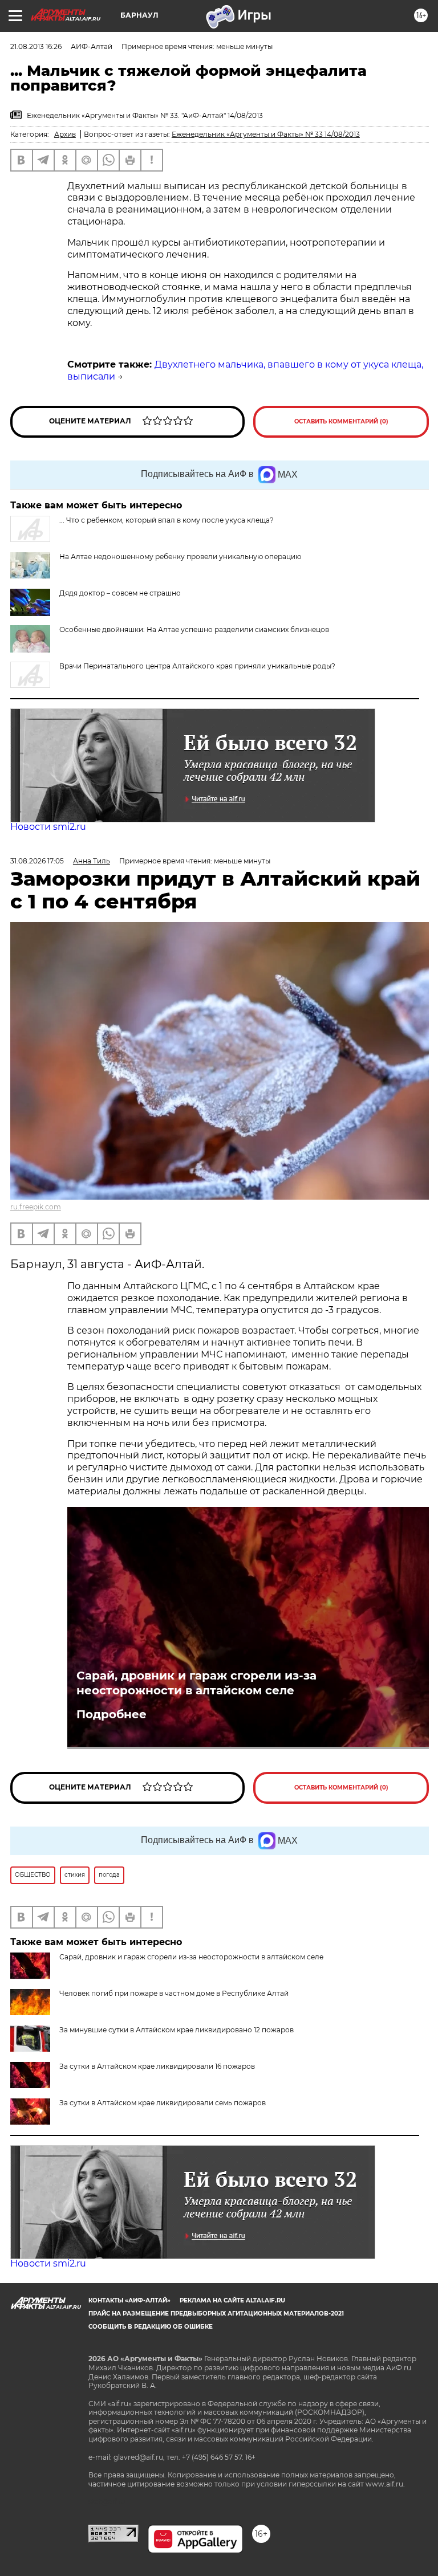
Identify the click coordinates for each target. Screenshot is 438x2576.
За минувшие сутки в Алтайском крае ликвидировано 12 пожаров (177, 2030)
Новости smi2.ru (48, 827)
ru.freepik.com (36, 1207)
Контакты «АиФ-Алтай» (129, 2300)
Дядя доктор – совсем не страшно (120, 593)
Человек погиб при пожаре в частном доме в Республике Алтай (174, 1993)
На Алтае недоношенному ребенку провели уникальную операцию (180, 557)
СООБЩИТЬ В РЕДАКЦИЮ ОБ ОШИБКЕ (151, 2327)
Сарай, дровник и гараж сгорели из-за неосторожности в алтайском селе (196, 1683)
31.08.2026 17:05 (37, 861)
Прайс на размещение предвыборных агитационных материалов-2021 (216, 2314)
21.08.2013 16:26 (36, 46)
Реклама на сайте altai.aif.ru (232, 2300)
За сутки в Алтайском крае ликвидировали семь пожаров (163, 2103)
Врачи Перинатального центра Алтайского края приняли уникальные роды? (197, 666)
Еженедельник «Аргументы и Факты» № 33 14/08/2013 (266, 134)
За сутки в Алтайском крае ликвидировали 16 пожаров (157, 2066)
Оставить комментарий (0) (341, 421)
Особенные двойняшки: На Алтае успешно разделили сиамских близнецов (194, 629)
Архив (65, 134)
